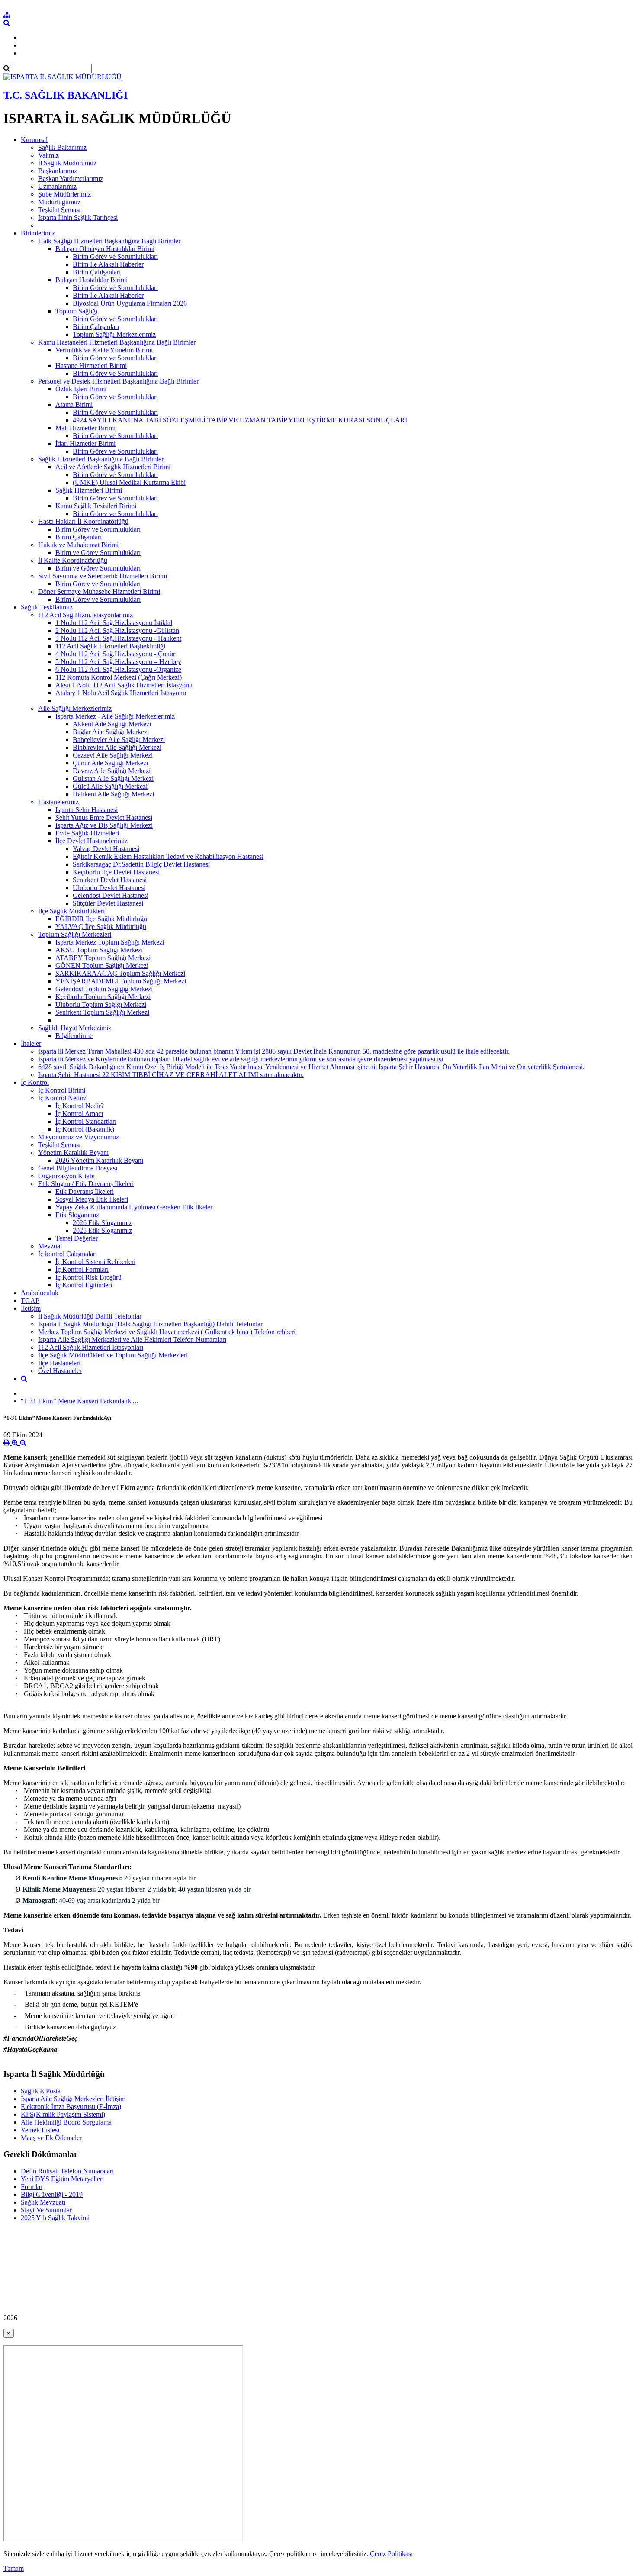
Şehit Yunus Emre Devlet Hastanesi (104, 817)
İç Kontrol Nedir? (62, 1098)
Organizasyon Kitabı (66, 1176)
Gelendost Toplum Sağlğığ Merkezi (104, 989)
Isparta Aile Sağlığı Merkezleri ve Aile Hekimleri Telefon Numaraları (132, 1340)
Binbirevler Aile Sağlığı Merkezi (117, 747)
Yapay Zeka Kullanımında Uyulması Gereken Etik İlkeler (134, 1207)
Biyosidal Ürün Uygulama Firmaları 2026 (130, 303)
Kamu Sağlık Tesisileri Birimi (96, 506)
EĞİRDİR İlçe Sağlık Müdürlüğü (101, 919)
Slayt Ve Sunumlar (46, 2210)
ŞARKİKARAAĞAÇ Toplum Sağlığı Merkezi (120, 973)
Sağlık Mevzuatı (43, 2202)
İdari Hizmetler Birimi (85, 443)
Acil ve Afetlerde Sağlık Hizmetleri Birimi (113, 467)
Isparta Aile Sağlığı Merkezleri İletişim (73, 2099)
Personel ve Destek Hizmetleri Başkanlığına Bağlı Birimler (118, 381)
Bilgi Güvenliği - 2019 (52, 2194)
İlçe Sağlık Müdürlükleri (71, 911)
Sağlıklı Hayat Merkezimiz (75, 1028)
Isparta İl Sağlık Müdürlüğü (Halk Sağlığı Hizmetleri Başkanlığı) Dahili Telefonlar (150, 1324)
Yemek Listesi (40, 2130)
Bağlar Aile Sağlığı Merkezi (111, 732)
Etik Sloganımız (77, 1215)
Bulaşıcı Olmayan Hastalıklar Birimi (105, 249)
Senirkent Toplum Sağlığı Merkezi (102, 1012)
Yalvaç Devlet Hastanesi (106, 849)
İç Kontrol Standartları (86, 1121)
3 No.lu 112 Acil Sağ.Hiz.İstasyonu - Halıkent (118, 638)
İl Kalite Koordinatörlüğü (73, 560)
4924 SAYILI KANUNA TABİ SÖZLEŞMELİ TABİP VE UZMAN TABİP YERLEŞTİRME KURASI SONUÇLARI (240, 420)
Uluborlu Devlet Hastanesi (109, 888)
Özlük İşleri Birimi (81, 389)
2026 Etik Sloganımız (102, 1223)
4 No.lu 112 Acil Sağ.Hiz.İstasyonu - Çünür (115, 654)
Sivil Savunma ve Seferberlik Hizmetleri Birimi (103, 576)
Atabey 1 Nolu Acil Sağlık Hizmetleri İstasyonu (121, 693)
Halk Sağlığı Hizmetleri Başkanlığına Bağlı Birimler (109, 241)
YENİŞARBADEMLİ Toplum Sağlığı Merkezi (121, 981)
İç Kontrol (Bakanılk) (85, 1129)
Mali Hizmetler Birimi (85, 428)
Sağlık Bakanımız (62, 147)
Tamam (14, 2568)
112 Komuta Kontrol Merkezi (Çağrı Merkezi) (119, 677)
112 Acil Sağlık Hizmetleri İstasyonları (91, 1347)
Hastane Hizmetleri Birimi (91, 366)
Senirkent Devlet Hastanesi (110, 880)
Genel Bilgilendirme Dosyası (78, 1168)
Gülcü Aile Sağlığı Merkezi (110, 786)
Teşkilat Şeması (59, 210)
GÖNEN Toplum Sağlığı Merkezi (102, 966)
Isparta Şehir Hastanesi (87, 810)
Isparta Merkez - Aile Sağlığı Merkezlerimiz (115, 716)
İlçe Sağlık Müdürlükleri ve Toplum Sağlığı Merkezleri (113, 1355)
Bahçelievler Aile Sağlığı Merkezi (119, 740)
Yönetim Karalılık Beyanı (73, 1153)
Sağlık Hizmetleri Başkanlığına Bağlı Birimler (101, 459)
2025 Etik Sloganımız (102, 1230)
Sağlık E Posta (41, 2091)
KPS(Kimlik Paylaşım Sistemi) (63, 2114)
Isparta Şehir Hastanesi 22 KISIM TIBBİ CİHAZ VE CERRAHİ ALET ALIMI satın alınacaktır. (171, 1075)
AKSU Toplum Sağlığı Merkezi (99, 950)
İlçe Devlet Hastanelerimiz (92, 841)
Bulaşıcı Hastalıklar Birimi (92, 280)
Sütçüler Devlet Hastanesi (108, 903)
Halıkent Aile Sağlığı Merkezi (113, 794)
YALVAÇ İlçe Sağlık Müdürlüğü (101, 927)
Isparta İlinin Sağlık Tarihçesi (78, 218)
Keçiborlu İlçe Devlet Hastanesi (116, 872)
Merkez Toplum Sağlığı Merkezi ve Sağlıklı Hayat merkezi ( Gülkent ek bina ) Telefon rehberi (167, 1332)
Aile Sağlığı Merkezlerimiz (75, 708)
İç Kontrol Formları (82, 1269)
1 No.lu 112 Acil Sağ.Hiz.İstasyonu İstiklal (114, 623)
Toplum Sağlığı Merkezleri (75, 934)
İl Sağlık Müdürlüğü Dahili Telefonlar (90, 1316)
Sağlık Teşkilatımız (47, 607)
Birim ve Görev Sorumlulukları (98, 553)
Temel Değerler (77, 1238)
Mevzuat (50, 1246)
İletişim (31, 1308)
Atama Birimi (74, 405)
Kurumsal (34, 140)
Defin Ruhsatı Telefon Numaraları (67, 2171)
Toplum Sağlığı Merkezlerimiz (114, 334)
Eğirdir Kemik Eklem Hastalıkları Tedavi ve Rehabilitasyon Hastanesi (168, 856)
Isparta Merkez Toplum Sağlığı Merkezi (110, 942)
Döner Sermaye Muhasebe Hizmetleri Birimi (99, 592)
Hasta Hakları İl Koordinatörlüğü (83, 521)
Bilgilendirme (74, 1036)
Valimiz (48, 155)
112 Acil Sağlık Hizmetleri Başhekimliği (110, 646)
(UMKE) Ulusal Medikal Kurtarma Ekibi (129, 482)
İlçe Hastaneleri (59, 1363)
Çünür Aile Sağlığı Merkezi (110, 763)
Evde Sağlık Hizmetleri (87, 833)
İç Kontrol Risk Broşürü (88, 1277)
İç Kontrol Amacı (79, 1114)
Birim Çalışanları (96, 327)
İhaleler (31, 1043)
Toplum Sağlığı (76, 311)
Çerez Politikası (391, 2554)
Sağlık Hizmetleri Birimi (89, 490)
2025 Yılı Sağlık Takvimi (55, 2218)
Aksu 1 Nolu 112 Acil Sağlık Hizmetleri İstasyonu (124, 685)
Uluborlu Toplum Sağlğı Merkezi (101, 1004)
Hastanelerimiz (58, 802)
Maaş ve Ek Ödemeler (51, 2138)
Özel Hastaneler (60, 1371)
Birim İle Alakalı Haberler (108, 264)
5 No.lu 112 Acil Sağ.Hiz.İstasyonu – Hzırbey (118, 662)
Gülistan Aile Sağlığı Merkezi (113, 779)
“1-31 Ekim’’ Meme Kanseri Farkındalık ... (79, 1401)
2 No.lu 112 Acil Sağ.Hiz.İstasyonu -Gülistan (117, 630)
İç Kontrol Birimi (62, 1090)
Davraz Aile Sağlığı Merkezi (112, 771)
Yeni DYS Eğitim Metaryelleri (62, 2179)
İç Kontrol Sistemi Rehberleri (95, 1262)
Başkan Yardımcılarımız (71, 179)
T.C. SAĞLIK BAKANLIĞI (66, 95)
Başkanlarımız (58, 171)
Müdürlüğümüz (59, 202)
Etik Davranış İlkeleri (85, 1191)
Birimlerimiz (38, 233)
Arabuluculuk (40, 1293)
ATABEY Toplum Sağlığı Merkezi (103, 958)
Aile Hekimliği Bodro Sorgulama (66, 2122)
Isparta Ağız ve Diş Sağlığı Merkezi (104, 825)
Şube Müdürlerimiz (64, 194)
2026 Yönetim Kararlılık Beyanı (99, 1160)
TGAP (30, 1301)
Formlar (32, 2187)
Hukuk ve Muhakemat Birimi (78, 545)
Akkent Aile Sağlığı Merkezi (112, 724)
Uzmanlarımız (57, 186)
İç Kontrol (35, 1082)
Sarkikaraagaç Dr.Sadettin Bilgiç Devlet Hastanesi (141, 864)
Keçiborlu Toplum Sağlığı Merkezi (103, 997)
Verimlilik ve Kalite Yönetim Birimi (104, 350)
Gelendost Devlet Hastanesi (111, 895)
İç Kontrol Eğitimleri (84, 1285)
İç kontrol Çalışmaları (67, 1254)
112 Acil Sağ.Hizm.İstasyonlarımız (85, 615)
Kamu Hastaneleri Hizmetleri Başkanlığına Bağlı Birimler (117, 342)
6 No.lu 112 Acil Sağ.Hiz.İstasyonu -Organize (118, 669)
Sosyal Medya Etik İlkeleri (92, 1199)
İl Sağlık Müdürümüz (67, 163)
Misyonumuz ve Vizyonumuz (79, 1137)
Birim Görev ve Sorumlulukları (115, 256)
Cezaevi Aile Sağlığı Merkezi (113, 755)
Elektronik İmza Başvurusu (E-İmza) (71, 2107)
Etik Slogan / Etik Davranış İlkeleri (86, 1184)
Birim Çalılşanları (97, 272)
